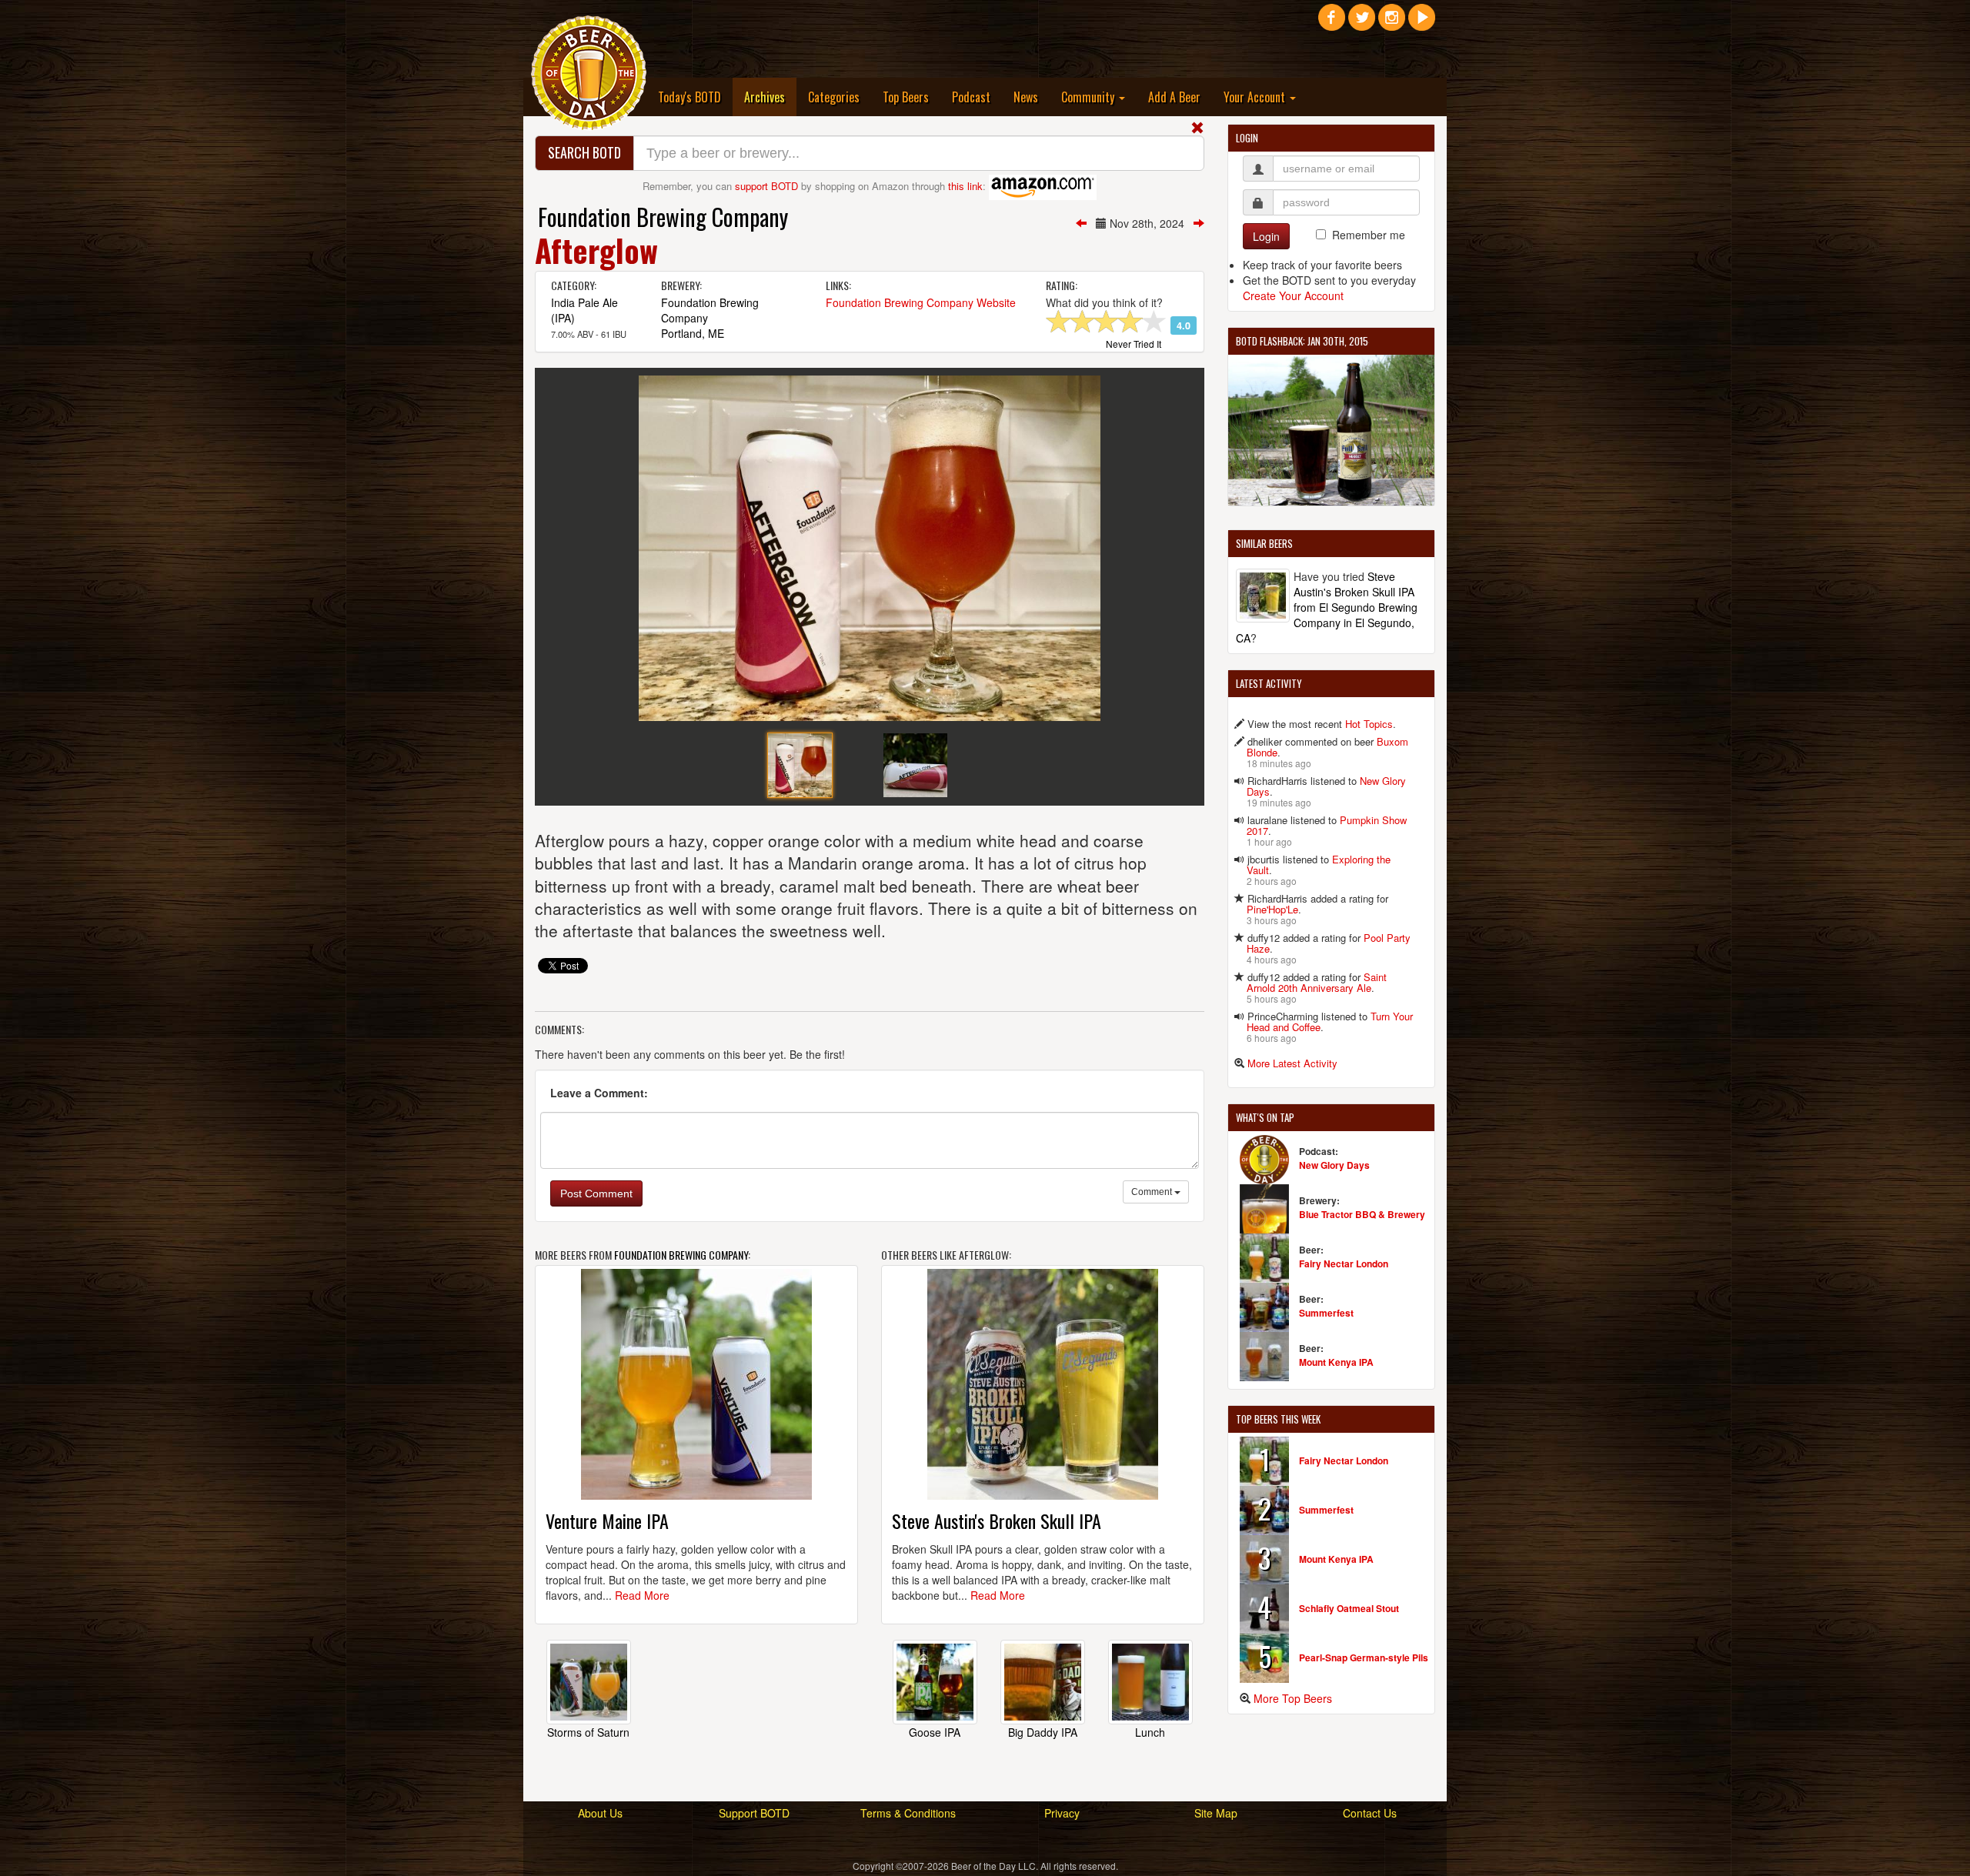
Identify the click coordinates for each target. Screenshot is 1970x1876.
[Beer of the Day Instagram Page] (1392, 23)
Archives (770, 97)
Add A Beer (1174, 97)
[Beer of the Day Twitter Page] (1362, 23)
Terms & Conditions (908, 1813)
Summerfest (1326, 1313)
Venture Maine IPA (607, 1520)
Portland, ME (693, 333)
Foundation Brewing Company (663, 217)
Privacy (1062, 1813)
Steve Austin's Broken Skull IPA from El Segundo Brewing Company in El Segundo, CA (1327, 607)
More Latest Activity (1292, 1063)
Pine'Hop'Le (1272, 909)
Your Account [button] (1256, 97)
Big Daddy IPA (1043, 1732)
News (1026, 97)
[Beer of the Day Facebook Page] (1332, 23)
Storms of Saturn (588, 1732)
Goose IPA (935, 1732)
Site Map (1216, 1813)
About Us (600, 1813)
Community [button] (1089, 97)
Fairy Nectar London (1344, 1263)
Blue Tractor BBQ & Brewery (1362, 1214)
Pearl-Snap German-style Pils (1364, 1657)
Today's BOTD (689, 97)
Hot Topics (1369, 724)
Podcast (971, 97)
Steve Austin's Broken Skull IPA (997, 1520)
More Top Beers (1293, 1698)
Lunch (1150, 1732)
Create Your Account (1293, 295)
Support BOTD (754, 1813)
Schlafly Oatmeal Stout (1349, 1608)
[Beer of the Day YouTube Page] (1422, 23)
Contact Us (1370, 1813)
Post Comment (596, 1193)
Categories (834, 97)
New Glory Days (1334, 1165)
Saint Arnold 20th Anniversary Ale (1317, 982)
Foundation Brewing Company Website (921, 302)
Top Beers (906, 97)
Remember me (1369, 235)
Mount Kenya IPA (1336, 1362)
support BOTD (766, 186)
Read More (642, 1595)
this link (965, 186)
